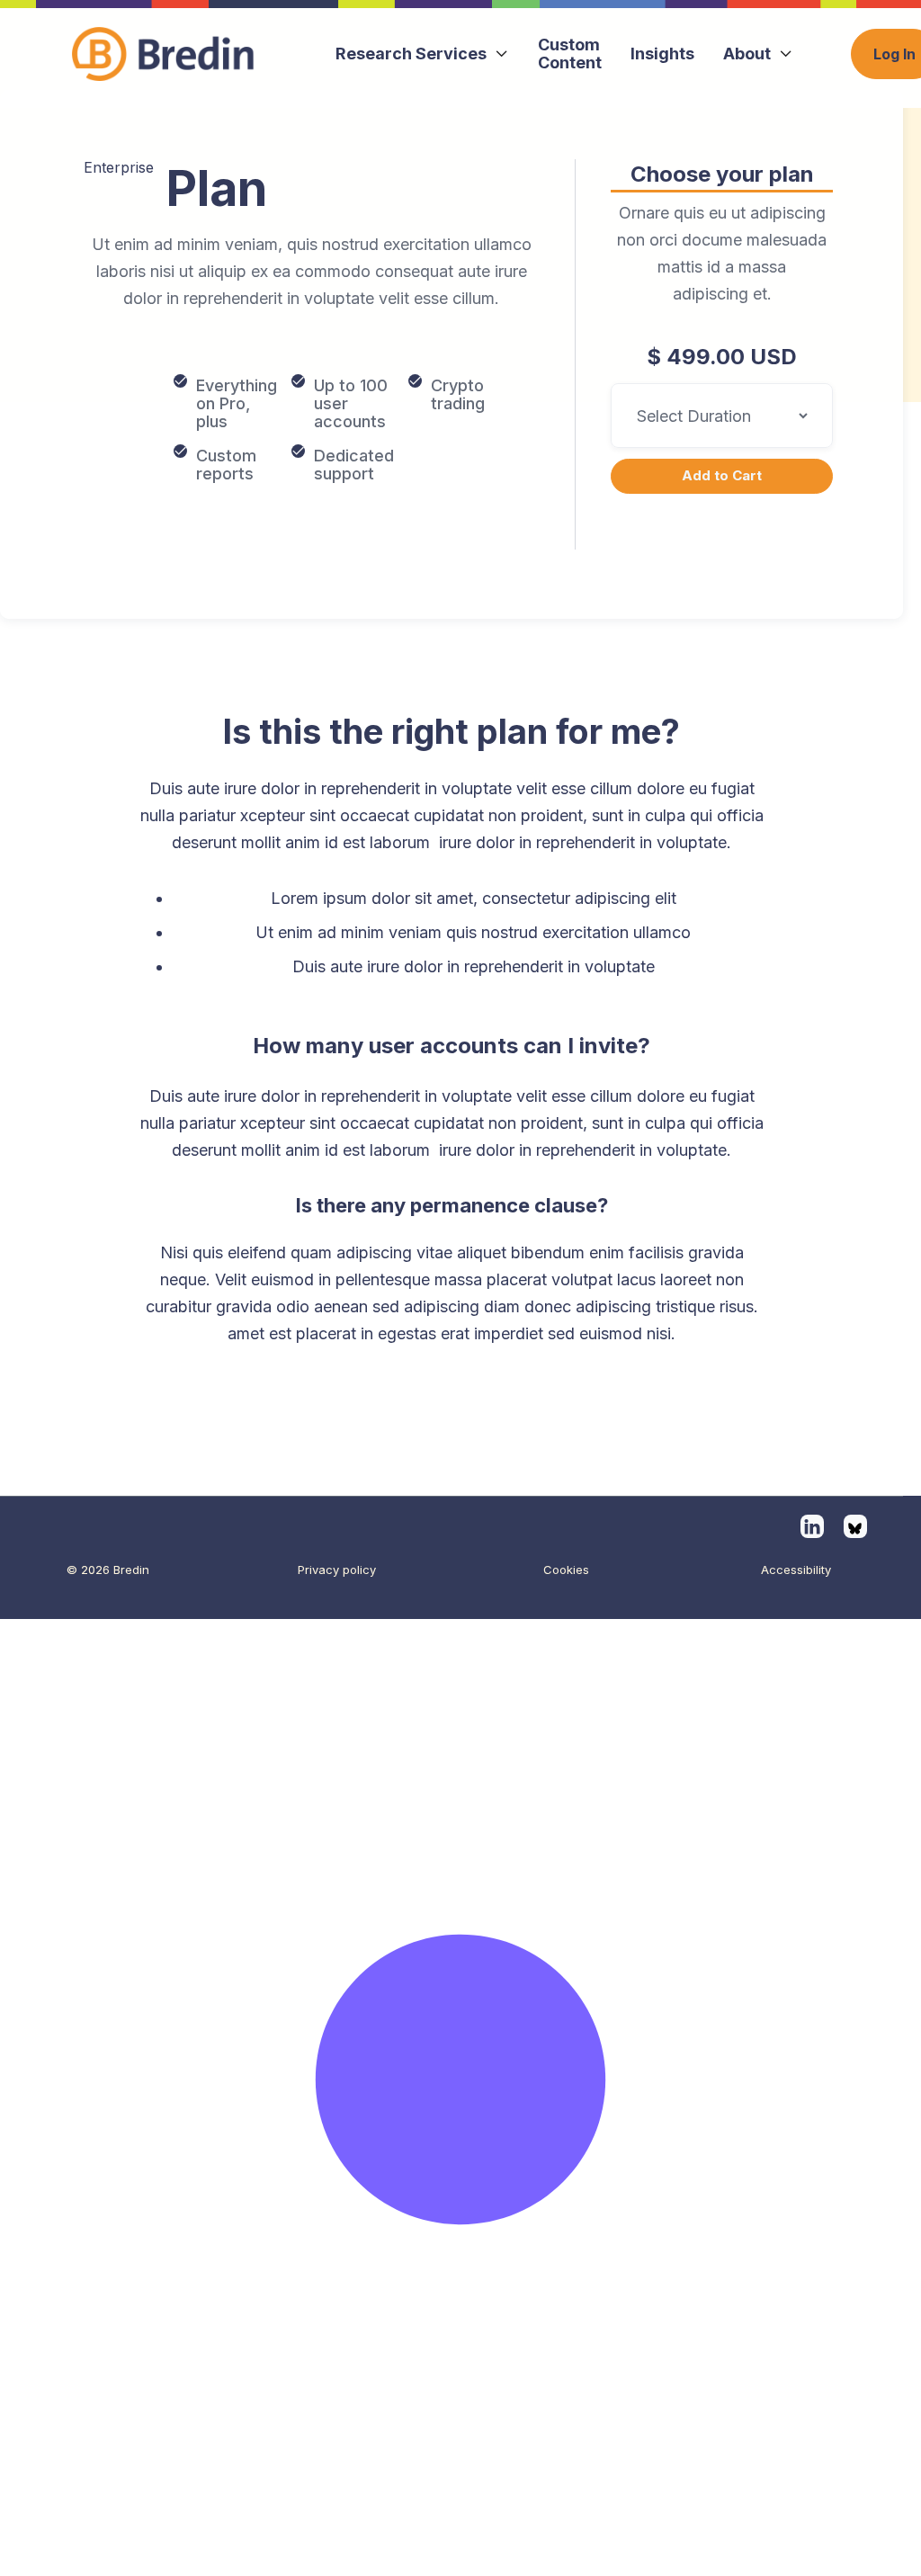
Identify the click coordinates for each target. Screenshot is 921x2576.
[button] (422, 54)
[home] (171, 54)
